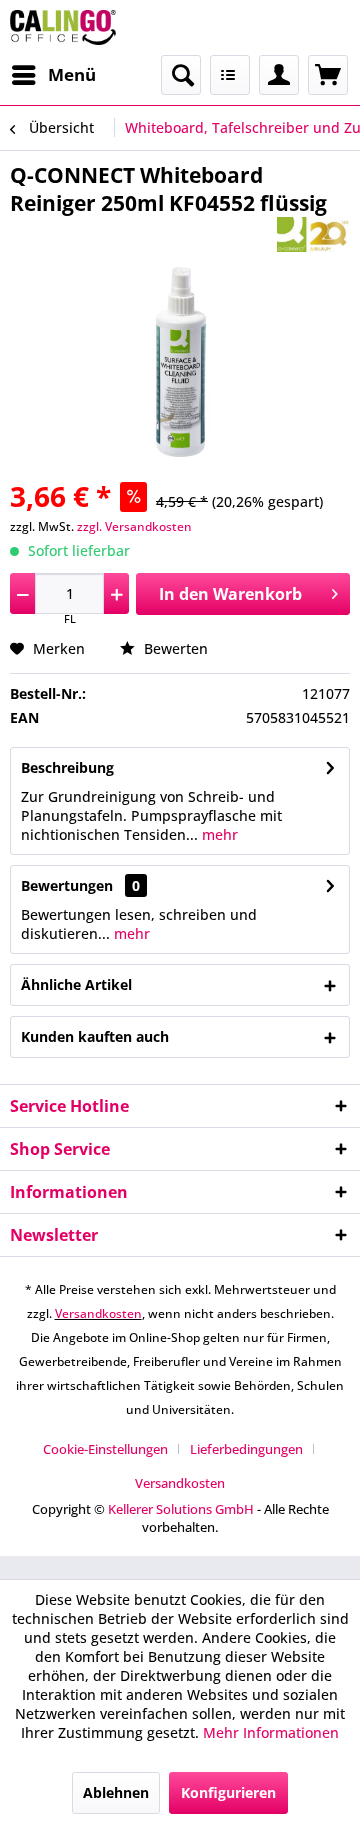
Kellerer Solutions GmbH (181, 1509)
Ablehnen (116, 1792)
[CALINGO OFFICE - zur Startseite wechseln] (63, 27)
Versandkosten (98, 1313)
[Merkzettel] (230, 75)
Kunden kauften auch (95, 1036)
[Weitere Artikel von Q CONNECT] (313, 234)
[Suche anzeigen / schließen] (181, 75)
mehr (218, 834)
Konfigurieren (228, 1792)
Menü (72, 74)
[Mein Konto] (279, 75)
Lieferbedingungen (246, 1449)
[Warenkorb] (328, 75)
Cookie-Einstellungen (105, 1449)
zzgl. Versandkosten (134, 526)
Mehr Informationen (271, 1732)
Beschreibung (67, 767)
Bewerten (174, 648)
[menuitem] (53, 75)
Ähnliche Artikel (76, 984)
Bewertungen (67, 885)
